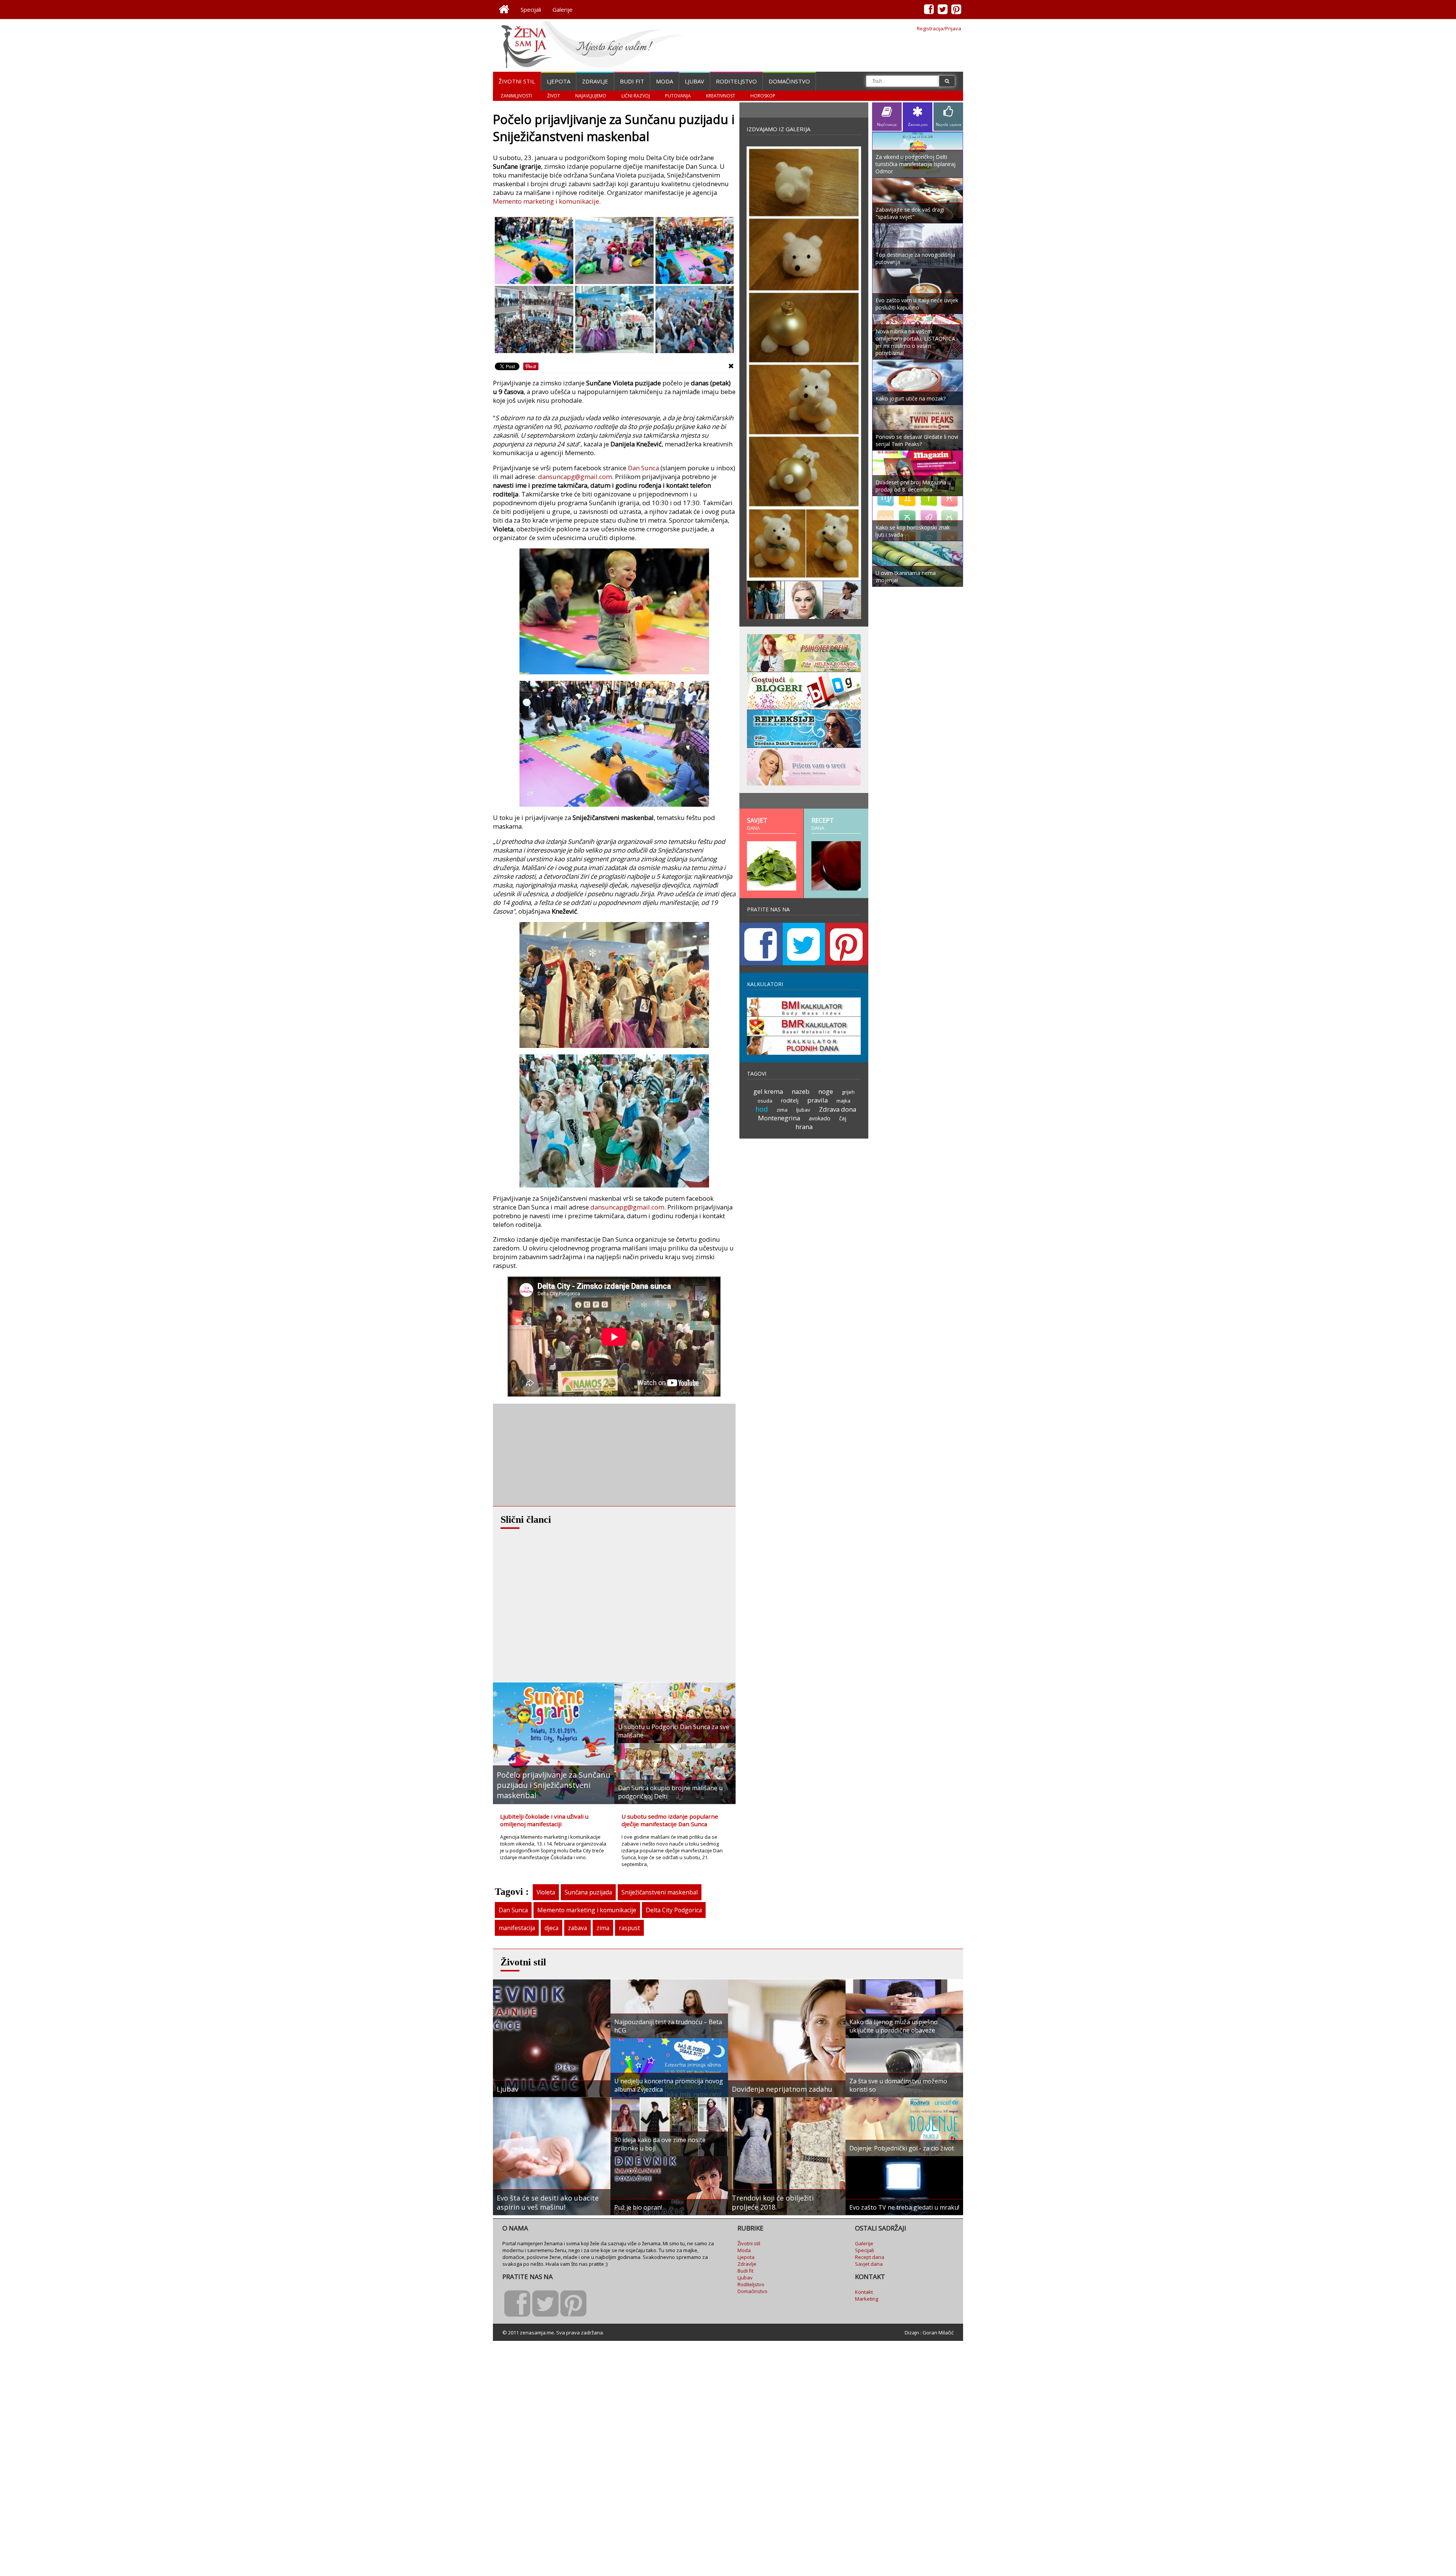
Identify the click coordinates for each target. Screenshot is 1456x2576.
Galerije (562, 9)
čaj (843, 1118)
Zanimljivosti (516, 96)
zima (603, 1928)
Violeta (546, 1892)
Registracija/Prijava (939, 28)
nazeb (801, 1091)
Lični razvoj (636, 96)
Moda (664, 81)
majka (843, 1101)
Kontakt (864, 2292)
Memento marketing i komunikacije (546, 201)
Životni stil (517, 81)
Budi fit (632, 81)
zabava (577, 1928)
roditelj (790, 1100)
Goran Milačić (938, 2333)
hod (762, 1109)
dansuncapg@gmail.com (575, 477)
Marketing (867, 2299)
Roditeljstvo (736, 81)
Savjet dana (869, 2264)
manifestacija (517, 1928)
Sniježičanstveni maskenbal (660, 1892)
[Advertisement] (550, 1455)
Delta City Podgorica (674, 1910)
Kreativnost (721, 96)
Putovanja (678, 96)
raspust (629, 1928)
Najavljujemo (591, 96)
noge (826, 1091)
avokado (820, 1118)
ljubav (803, 1110)
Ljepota (559, 81)
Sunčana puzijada (588, 1892)
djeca (551, 1928)
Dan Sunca (643, 468)
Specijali (531, 9)
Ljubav (694, 81)
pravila (817, 1100)
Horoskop (763, 96)
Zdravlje (595, 81)
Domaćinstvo (789, 81)
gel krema (768, 1091)
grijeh (848, 1092)
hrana (804, 1127)
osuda (765, 1101)
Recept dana (870, 2257)
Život (554, 96)
